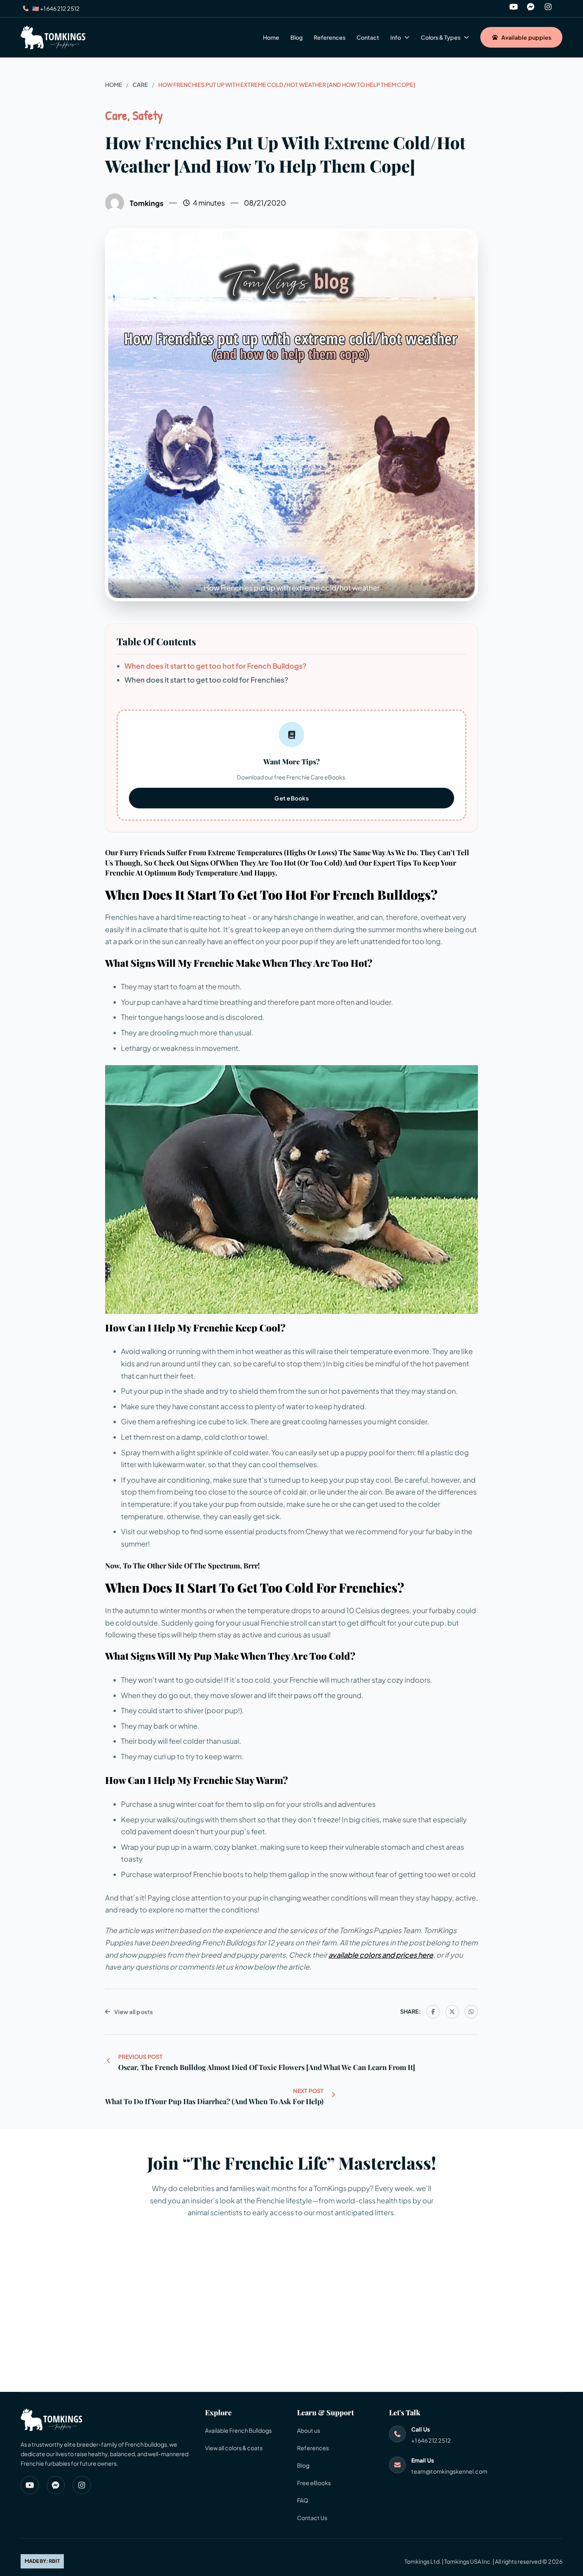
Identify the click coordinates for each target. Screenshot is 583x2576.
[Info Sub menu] (407, 37)
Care (140, 85)
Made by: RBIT (42, 2561)
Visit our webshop (151, 1531)
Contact (368, 37)
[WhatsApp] (471, 2012)
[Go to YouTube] (514, 9)
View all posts (134, 2012)
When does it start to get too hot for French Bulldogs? (216, 666)
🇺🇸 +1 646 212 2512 (56, 8)
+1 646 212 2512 (431, 2440)
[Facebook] (433, 2012)
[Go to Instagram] (548, 9)
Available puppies (526, 37)
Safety (148, 115)
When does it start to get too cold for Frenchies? (206, 680)
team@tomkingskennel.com (449, 2471)
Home (271, 37)
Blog (296, 37)
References (330, 37)
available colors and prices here (381, 1955)
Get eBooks (291, 798)
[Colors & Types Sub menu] (466, 37)
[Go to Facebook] (531, 9)
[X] (452, 2012)
